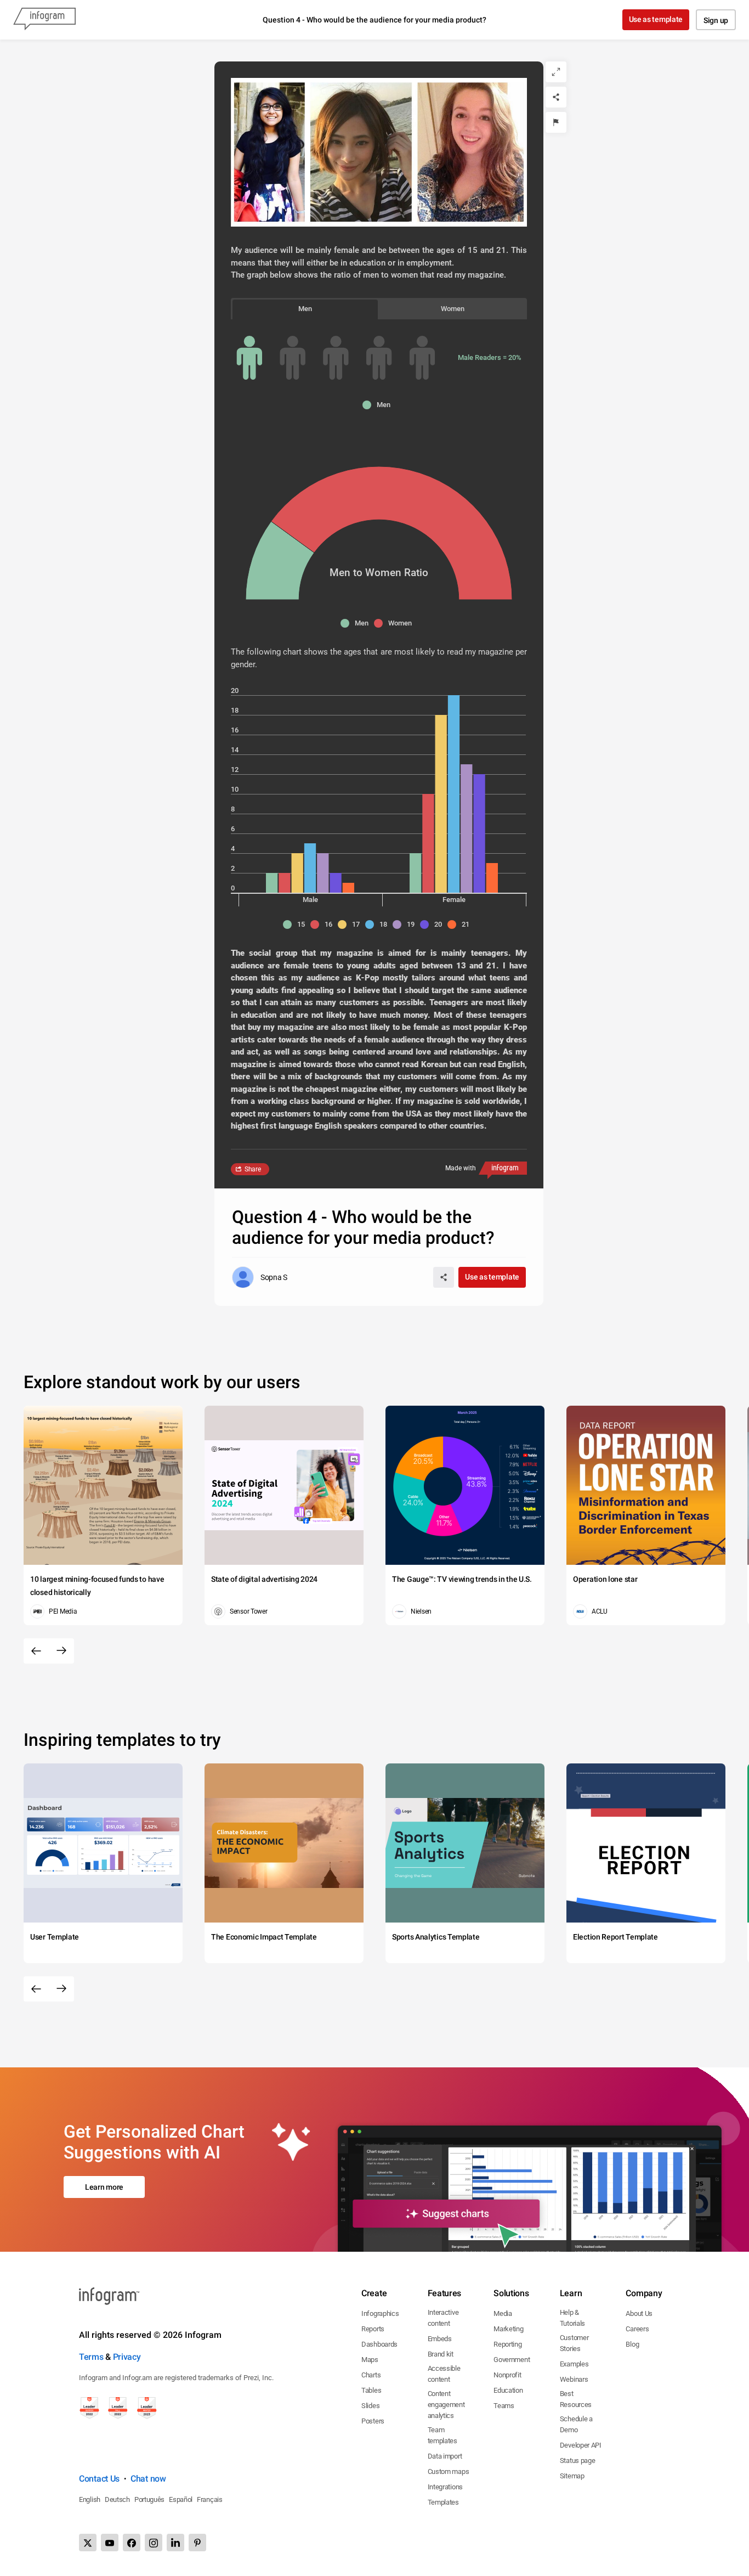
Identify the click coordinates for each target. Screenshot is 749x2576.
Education (508, 2390)
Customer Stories (574, 2343)
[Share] (556, 97)
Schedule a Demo (576, 2424)
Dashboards (379, 2344)
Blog (632, 2344)
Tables (371, 2390)
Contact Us (99, 2479)
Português (149, 2499)
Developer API (581, 2445)
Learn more (104, 2187)
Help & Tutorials (572, 2318)
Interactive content (443, 2318)
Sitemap (572, 2476)
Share (253, 1169)
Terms (91, 2357)
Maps (370, 2360)
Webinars (574, 2379)
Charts (371, 2375)
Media (503, 2313)
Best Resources (576, 2399)
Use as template (656, 19)
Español (181, 2499)
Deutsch (117, 2499)
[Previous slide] (36, 1651)
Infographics (380, 2313)
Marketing (508, 2329)
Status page (578, 2461)
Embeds (440, 2339)
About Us (639, 2313)
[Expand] (556, 72)
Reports (373, 2329)
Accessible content (444, 2374)
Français (210, 2499)
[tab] (305, 309)
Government (512, 2360)
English (90, 2499)
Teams (504, 2406)
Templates (443, 2502)
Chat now (148, 2479)
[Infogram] (44, 20)
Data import (445, 2456)
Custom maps (449, 2471)
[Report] (556, 122)
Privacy (127, 2357)
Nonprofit (507, 2375)
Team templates (442, 2435)
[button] (379, 405)
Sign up (716, 20)
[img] (249, 358)
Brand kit (441, 2354)
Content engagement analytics (446, 2405)
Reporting (507, 2344)
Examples (574, 2364)
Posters (373, 2421)
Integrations (445, 2487)
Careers (637, 2329)
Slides (370, 2406)
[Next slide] (61, 1651)
